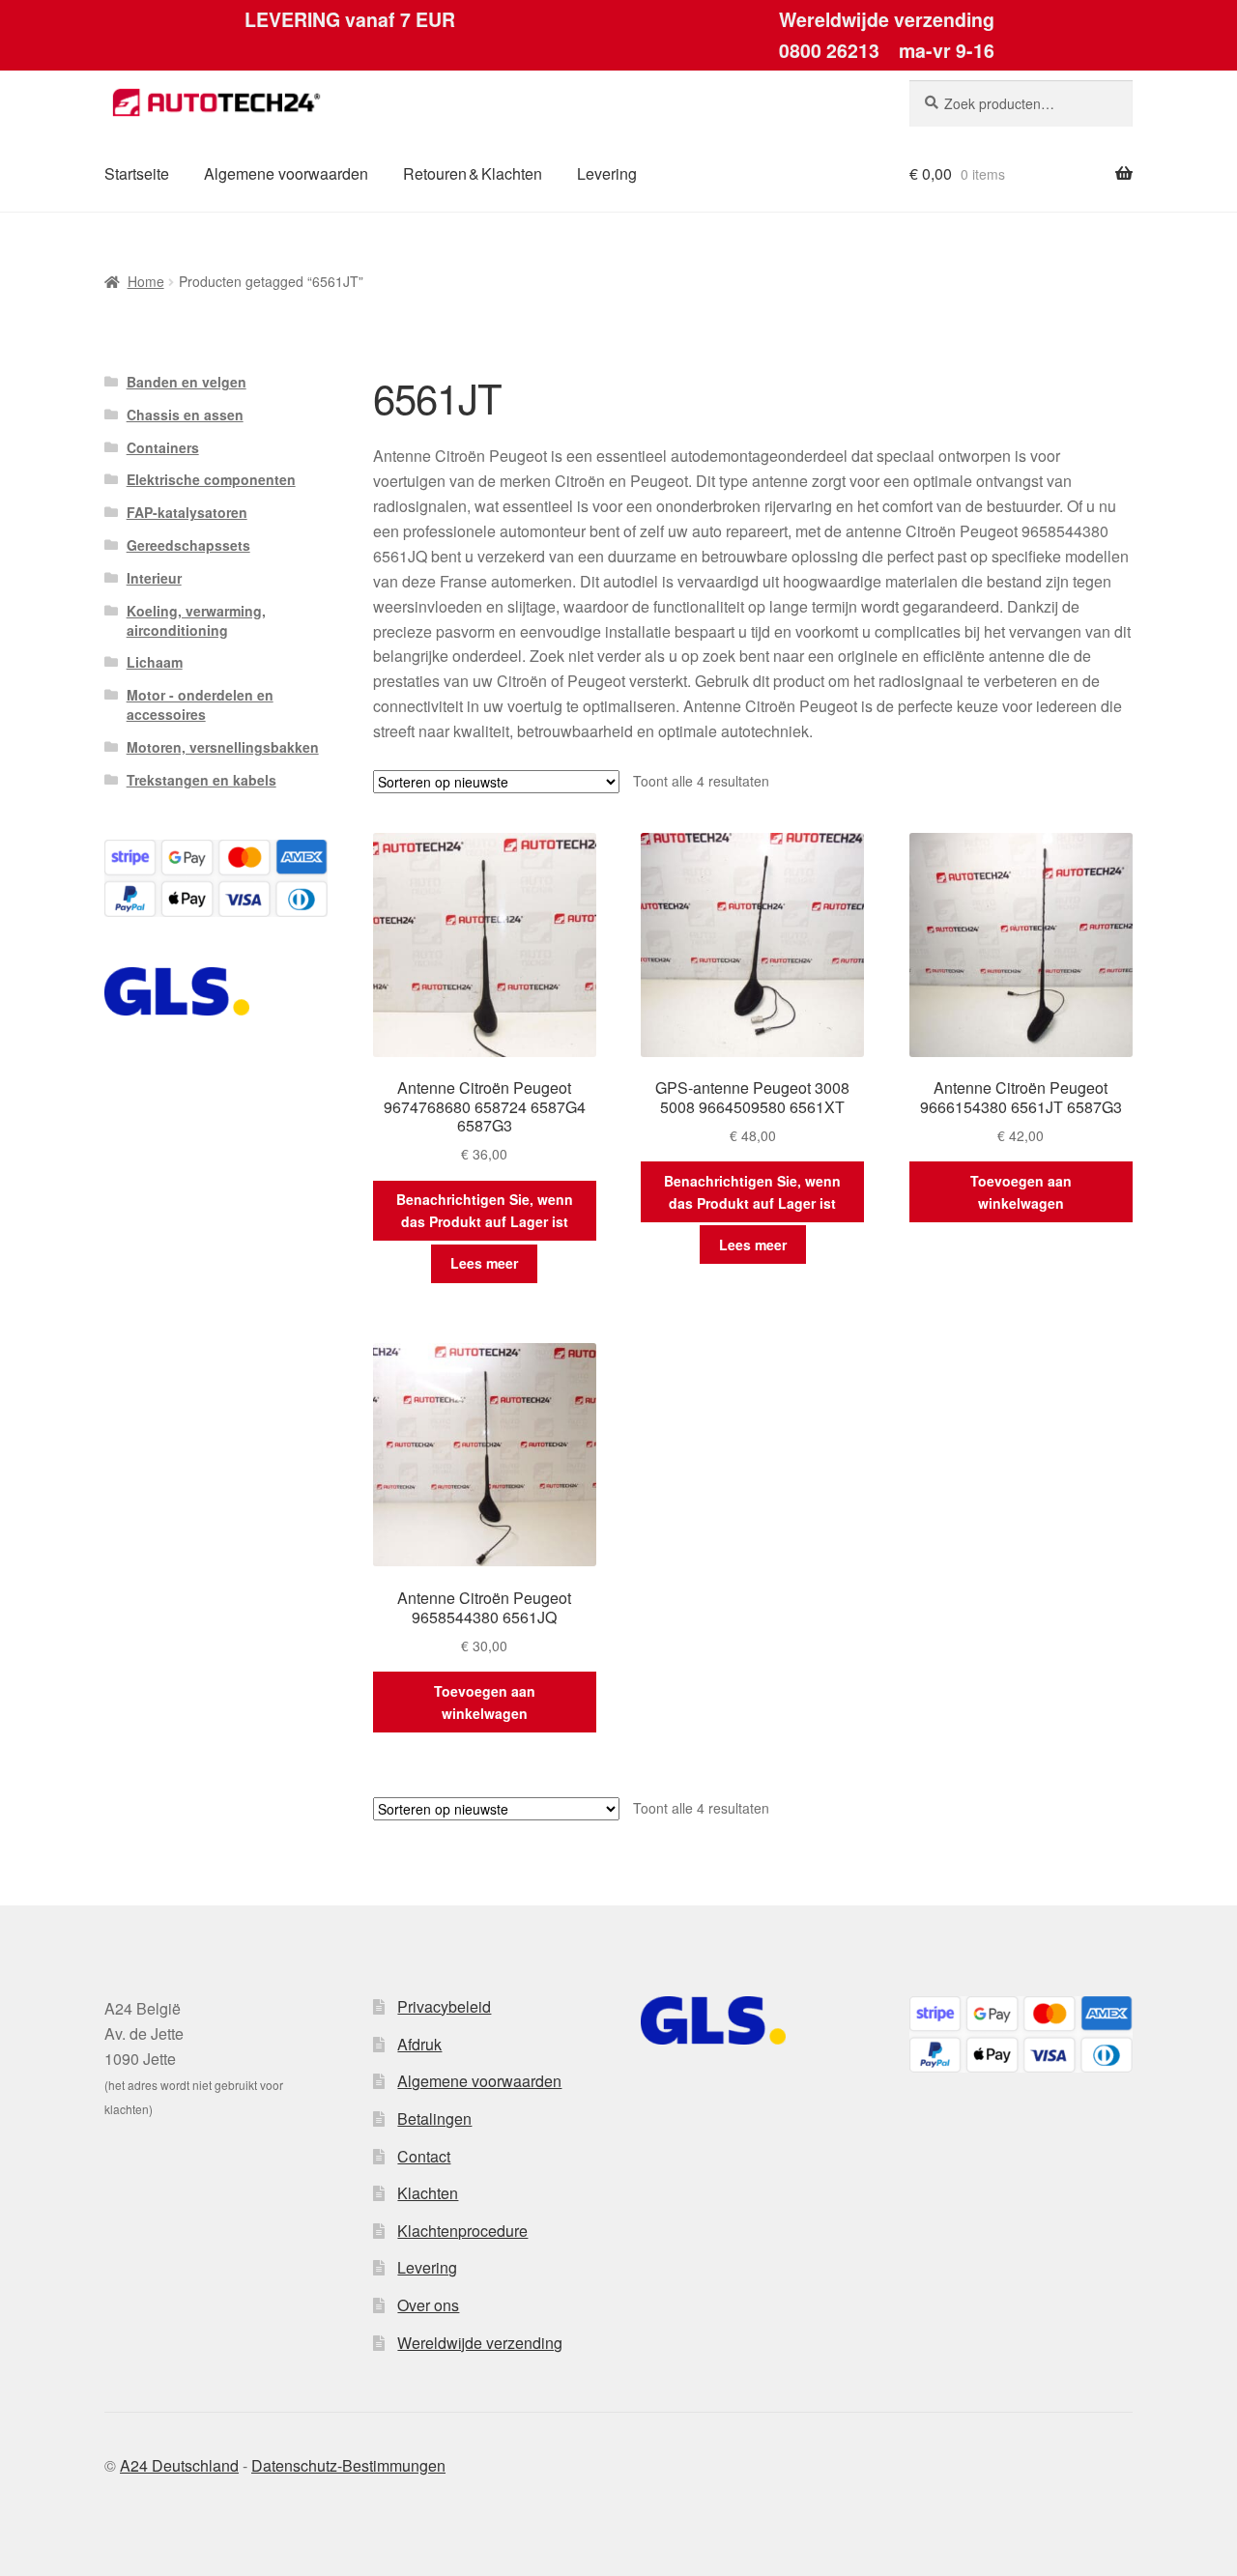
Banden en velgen (187, 382)
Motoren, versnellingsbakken (223, 747)
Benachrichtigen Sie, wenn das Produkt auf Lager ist (485, 1210)
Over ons (428, 2305)
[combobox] (1021, 103)
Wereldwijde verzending (480, 2343)
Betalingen (434, 2118)
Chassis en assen (185, 415)
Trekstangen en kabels (201, 780)
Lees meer (484, 1263)
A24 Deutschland (179, 2465)
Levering (607, 173)
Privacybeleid (444, 2006)
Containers (163, 447)
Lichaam (155, 662)
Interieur (154, 578)
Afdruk (419, 2044)
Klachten (428, 2193)
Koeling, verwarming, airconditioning (196, 620)
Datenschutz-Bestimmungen (348, 2465)
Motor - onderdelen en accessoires (200, 704)
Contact (424, 2156)
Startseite (137, 173)
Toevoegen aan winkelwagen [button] (1021, 1192)
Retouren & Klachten (473, 173)
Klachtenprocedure (462, 2231)
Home (146, 281)
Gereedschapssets (188, 545)
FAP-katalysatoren (187, 512)
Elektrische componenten (211, 479)
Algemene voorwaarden (286, 173)
